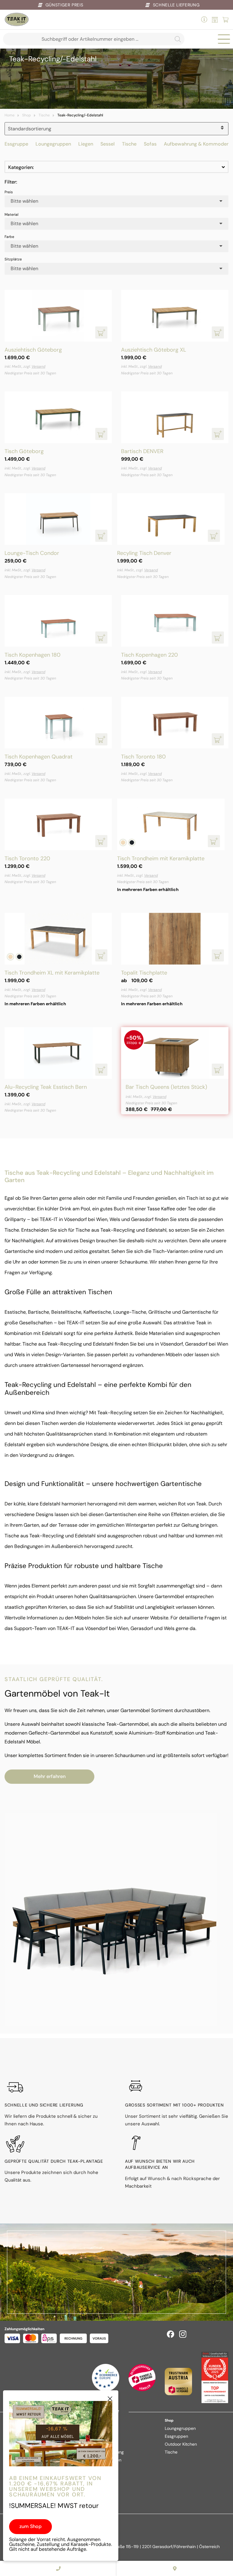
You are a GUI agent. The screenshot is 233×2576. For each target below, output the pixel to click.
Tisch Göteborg (24, 451)
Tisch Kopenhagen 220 (149, 655)
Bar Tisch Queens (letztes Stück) (166, 1087)
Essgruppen (176, 2436)
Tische (44, 115)
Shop (27, 115)
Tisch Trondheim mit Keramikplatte (161, 858)
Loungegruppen (53, 144)
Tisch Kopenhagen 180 (32, 655)
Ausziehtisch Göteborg (33, 350)
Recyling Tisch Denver (144, 553)
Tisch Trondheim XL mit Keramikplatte (52, 973)
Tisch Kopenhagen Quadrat (39, 757)
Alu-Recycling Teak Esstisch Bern (46, 1087)
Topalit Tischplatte (144, 973)
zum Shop (30, 2526)
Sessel (108, 144)
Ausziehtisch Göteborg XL (154, 350)
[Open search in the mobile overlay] (94, 39)
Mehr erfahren (50, 1776)
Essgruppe (16, 144)
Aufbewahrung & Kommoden (197, 144)
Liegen (86, 144)
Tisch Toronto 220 (27, 858)
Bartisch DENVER (142, 451)
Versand (38, 366)
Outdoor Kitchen (181, 2444)
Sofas (150, 144)
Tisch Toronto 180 (143, 757)
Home (10, 115)
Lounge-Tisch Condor (32, 553)
